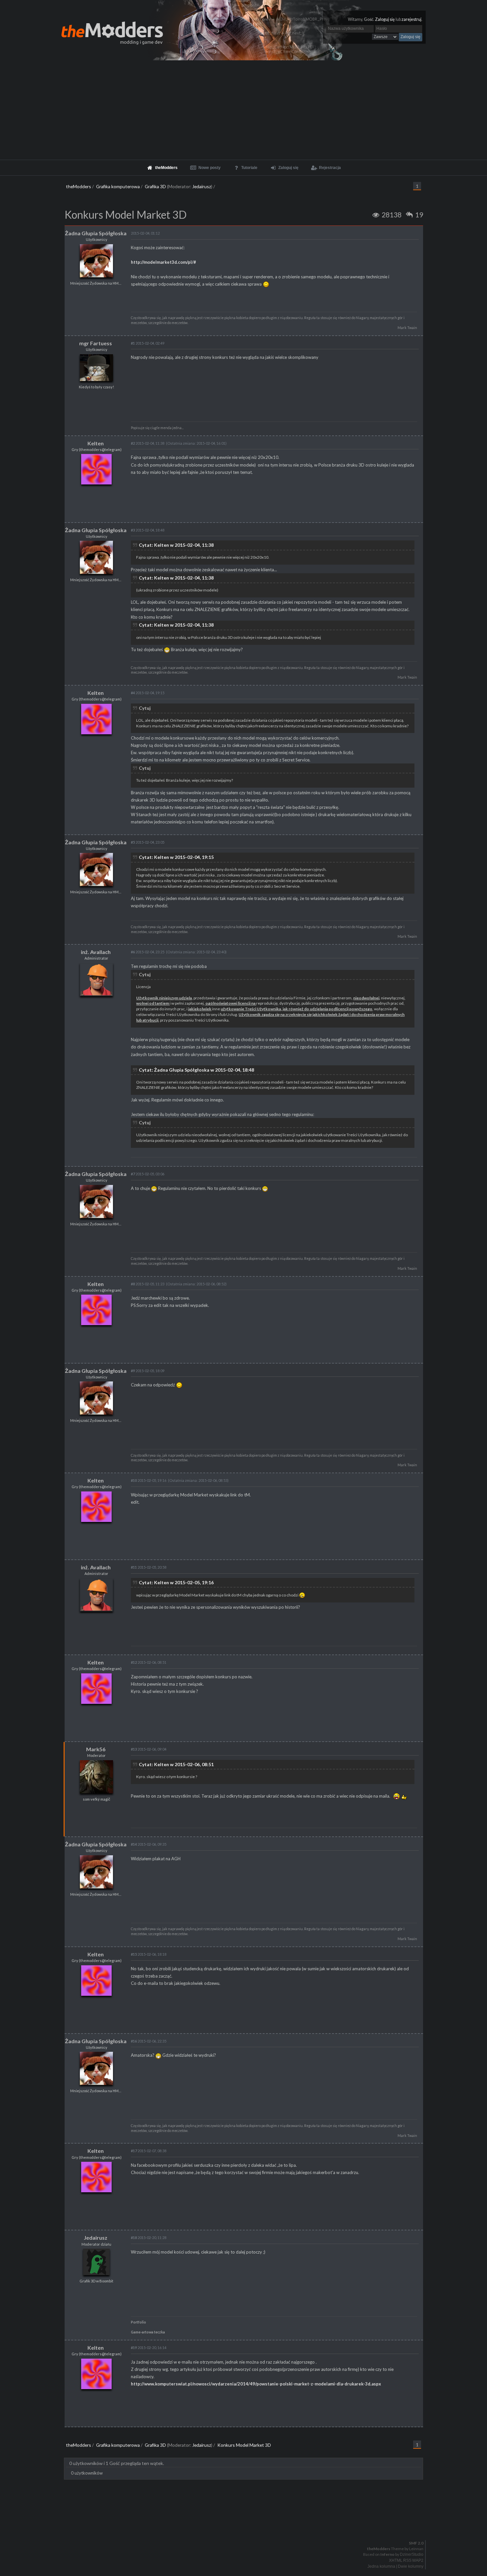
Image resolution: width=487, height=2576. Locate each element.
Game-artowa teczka (148, 2332)
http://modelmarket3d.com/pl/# (163, 262)
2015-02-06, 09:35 (149, 1844)
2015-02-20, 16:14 (149, 2348)
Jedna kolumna (381, 2566)
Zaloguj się (385, 19)
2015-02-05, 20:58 (149, 1567)
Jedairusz (202, 186)
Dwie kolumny (411, 2566)
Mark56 (96, 1749)
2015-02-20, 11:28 (149, 2238)
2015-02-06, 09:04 (149, 1749)
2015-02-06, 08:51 (149, 1662)
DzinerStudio (412, 2554)
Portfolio (138, 2322)
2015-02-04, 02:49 (148, 343)
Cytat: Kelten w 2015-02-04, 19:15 (176, 857)
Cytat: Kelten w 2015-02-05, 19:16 (176, 1582)
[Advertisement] (243, 110)
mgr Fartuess (96, 343)
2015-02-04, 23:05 (148, 842)
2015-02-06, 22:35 (149, 2041)
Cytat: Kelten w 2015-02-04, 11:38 (176, 545)
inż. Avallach (96, 952)
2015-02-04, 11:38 (148, 443)
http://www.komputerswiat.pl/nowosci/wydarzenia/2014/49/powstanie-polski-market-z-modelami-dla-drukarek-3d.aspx (256, 2384)
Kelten (96, 443)
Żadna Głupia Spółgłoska (96, 233)
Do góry (246, 2526)
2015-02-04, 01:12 (145, 233)
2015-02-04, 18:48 (148, 530)
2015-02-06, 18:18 (149, 1954)
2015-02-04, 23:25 (148, 952)
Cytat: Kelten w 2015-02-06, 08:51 (176, 1764)
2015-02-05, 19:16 (149, 1480)
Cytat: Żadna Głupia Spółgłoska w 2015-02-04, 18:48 (196, 1070)
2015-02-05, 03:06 (148, 1174)
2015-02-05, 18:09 (148, 1371)
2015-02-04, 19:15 (148, 693)
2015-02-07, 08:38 (149, 2151)
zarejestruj (411, 19)
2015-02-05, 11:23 (148, 1284)
